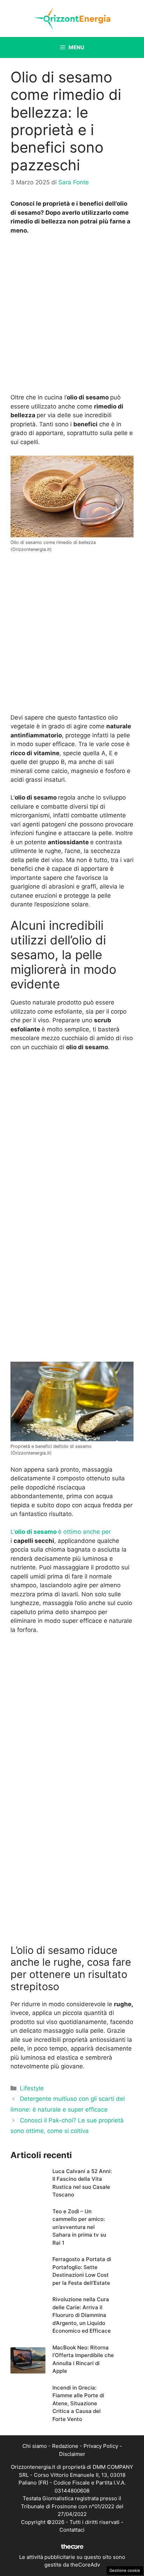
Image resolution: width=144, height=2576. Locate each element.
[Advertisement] (72, 316)
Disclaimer (72, 2454)
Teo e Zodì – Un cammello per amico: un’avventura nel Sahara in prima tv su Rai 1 (79, 2227)
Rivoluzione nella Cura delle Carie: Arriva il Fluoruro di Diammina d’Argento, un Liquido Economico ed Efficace (82, 2315)
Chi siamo (35, 2446)
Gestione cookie (125, 2570)
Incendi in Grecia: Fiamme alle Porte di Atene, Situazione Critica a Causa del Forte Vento (78, 2403)
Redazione (65, 2446)
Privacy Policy (101, 2446)
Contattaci (72, 2530)
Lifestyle (32, 2088)
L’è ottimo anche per (61, 1532)
